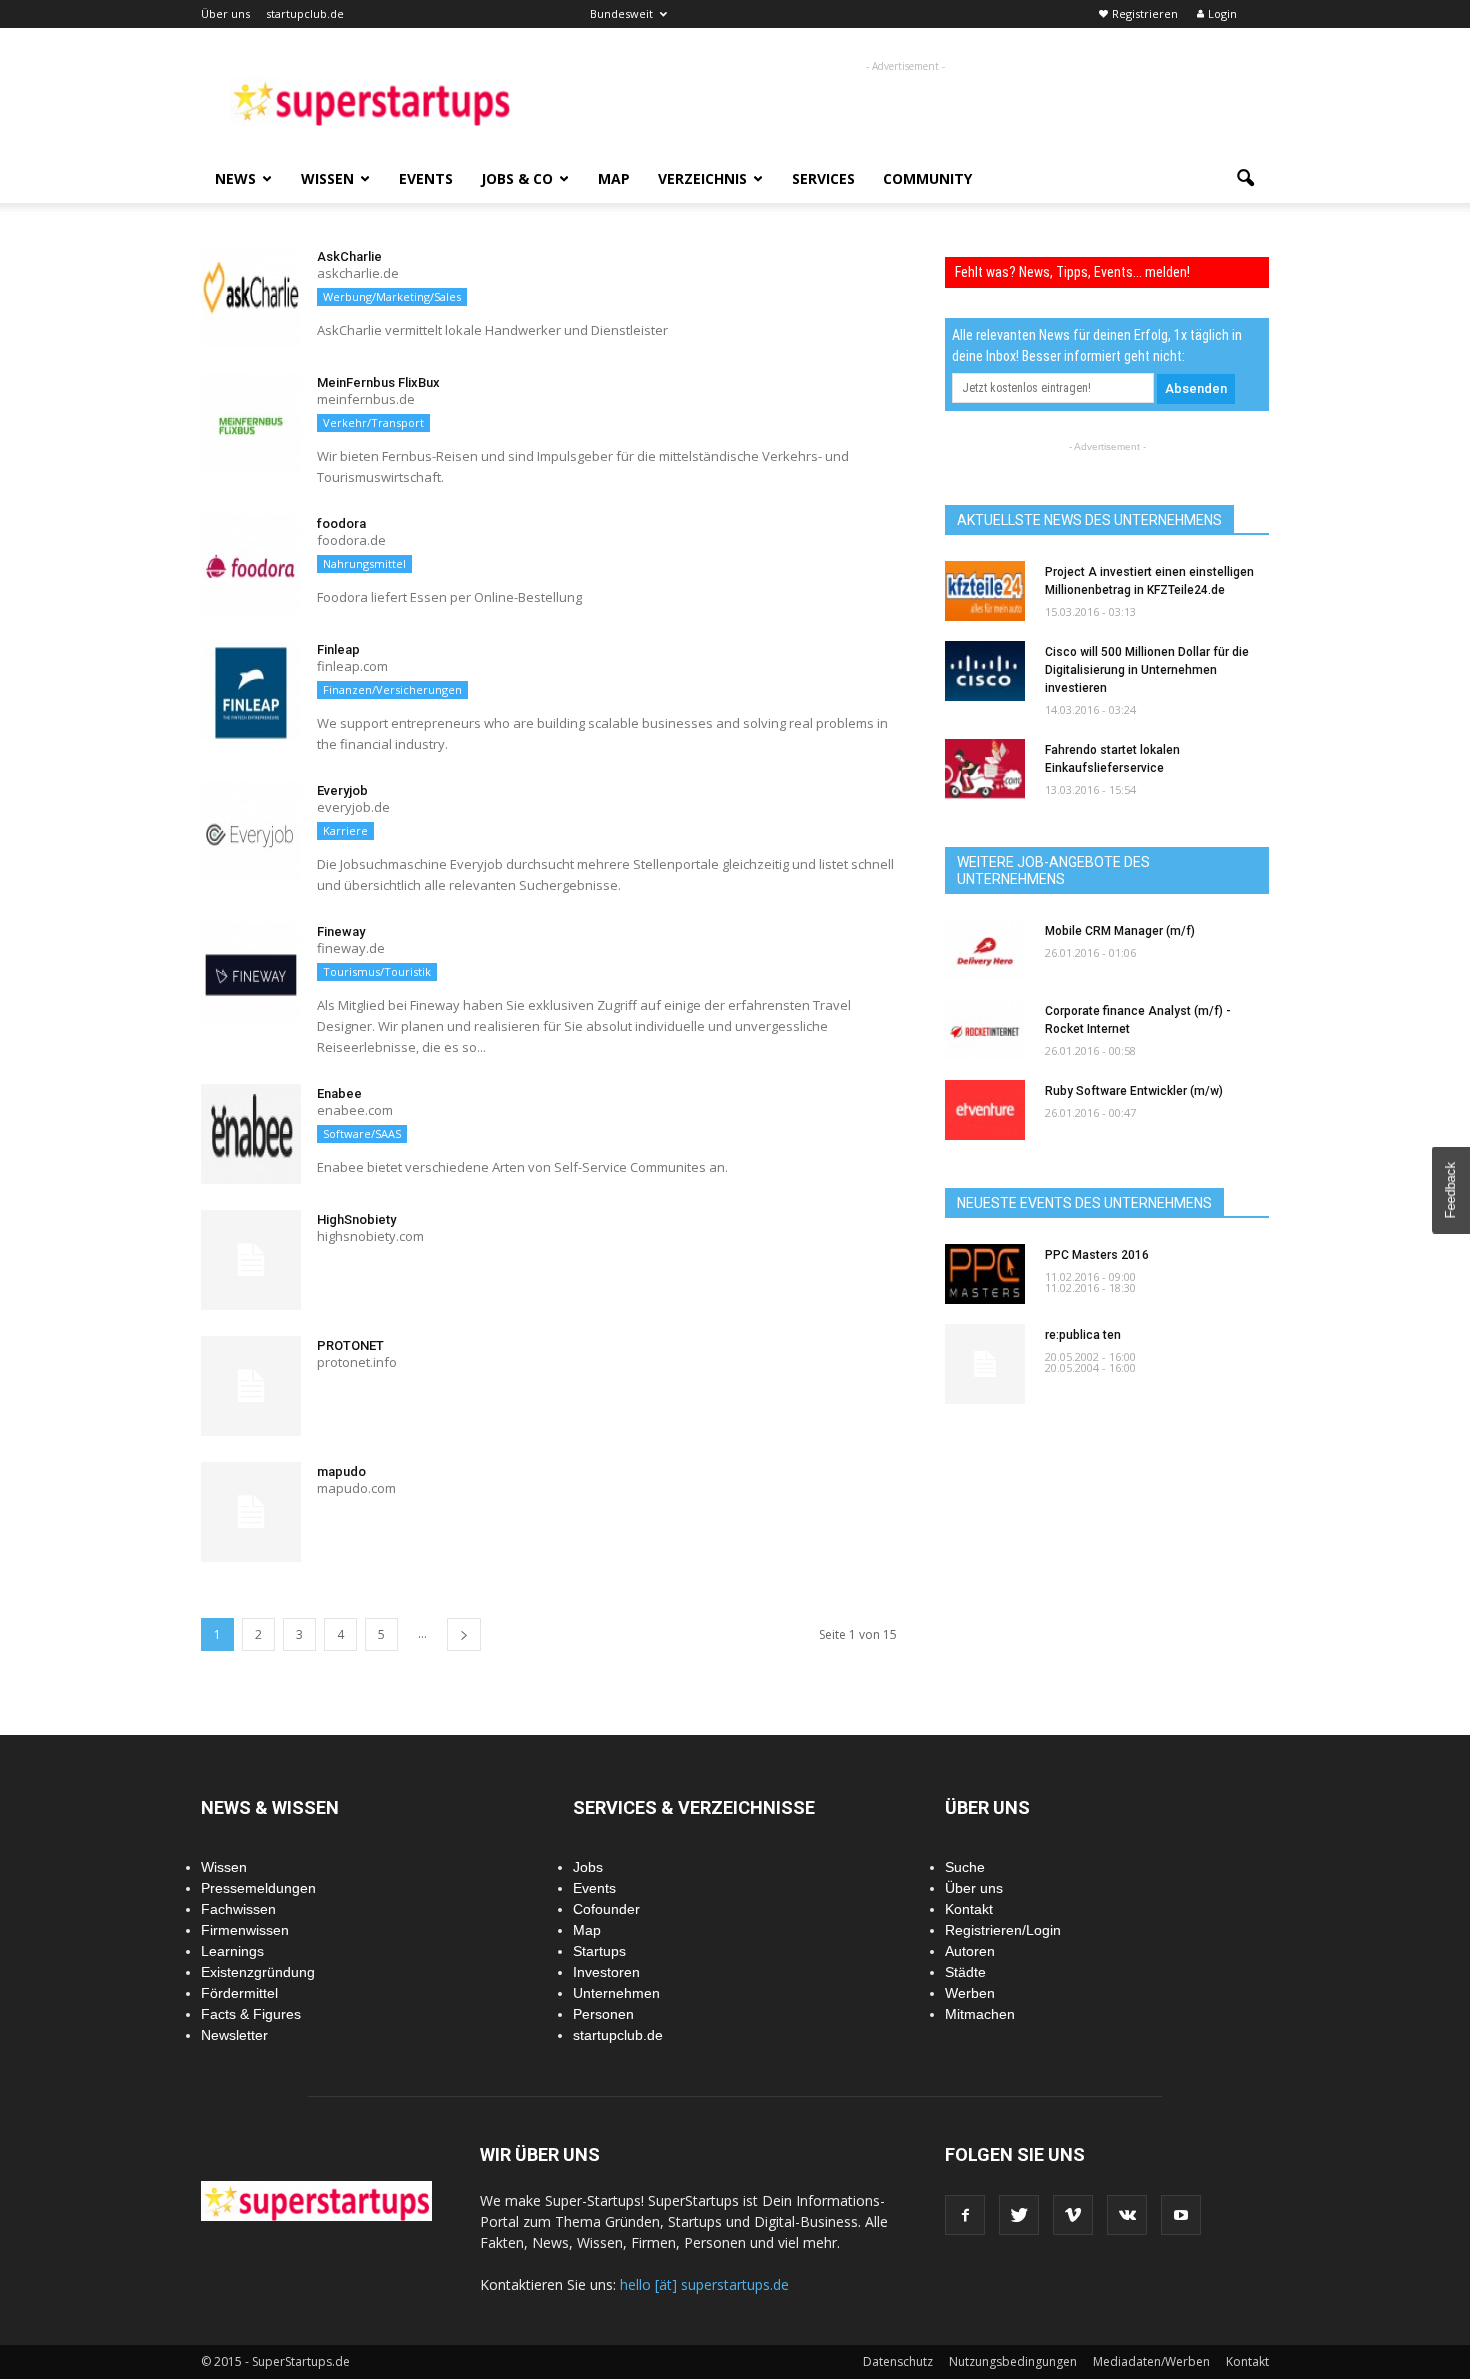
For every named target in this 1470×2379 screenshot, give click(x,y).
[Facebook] (965, 2215)
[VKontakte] (1127, 2215)
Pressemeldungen (258, 1888)
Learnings (232, 1951)
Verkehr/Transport (373, 422)
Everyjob (342, 790)
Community (927, 178)
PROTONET (350, 1345)
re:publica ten (1083, 1335)
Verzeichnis (702, 178)
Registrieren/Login (1003, 1930)
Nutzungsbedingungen (1013, 2361)
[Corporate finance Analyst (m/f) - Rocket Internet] (985, 1030)
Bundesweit (621, 13)
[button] (1245, 179)
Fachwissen (238, 1909)
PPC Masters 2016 (1097, 1255)
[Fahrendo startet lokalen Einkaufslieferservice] (985, 769)
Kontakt (969, 1909)
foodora (341, 523)
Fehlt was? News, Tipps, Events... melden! (1072, 272)
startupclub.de (305, 13)
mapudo (341, 1471)
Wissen (327, 178)
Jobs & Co (517, 178)
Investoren (606, 1972)
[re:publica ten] (985, 1364)
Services (823, 178)
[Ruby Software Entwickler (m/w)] (985, 1110)
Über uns (225, 13)
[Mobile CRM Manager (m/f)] (985, 950)
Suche (965, 1867)
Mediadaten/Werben (1151, 2361)
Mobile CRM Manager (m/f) (1120, 931)
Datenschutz (898, 2361)
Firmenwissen (245, 1930)
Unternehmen (616, 1993)
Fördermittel (239, 1993)
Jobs (588, 1867)
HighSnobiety (356, 1219)
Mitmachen (980, 2014)
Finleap (338, 649)
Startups (599, 1951)
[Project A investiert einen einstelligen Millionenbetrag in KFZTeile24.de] (985, 591)
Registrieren (1145, 13)
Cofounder (606, 1909)
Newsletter (234, 2035)
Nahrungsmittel (364, 563)
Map (614, 178)
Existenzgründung (258, 1972)
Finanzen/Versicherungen (392, 689)
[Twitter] (1019, 2215)
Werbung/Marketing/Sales (392, 296)
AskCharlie (349, 256)
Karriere (345, 830)
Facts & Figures (251, 2014)
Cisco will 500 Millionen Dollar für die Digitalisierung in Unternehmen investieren (1147, 670)
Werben (970, 1993)
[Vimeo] (1073, 2215)
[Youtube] (1181, 2215)
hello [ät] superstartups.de (704, 2284)
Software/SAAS (362, 1133)
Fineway (341, 931)
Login (1222, 13)
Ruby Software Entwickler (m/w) (1134, 1091)
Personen (603, 2014)
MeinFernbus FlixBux (378, 382)
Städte (965, 1972)
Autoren (970, 1951)
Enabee (339, 1093)
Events (426, 178)
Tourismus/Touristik (377, 971)
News (235, 178)
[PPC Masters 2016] (985, 1274)
